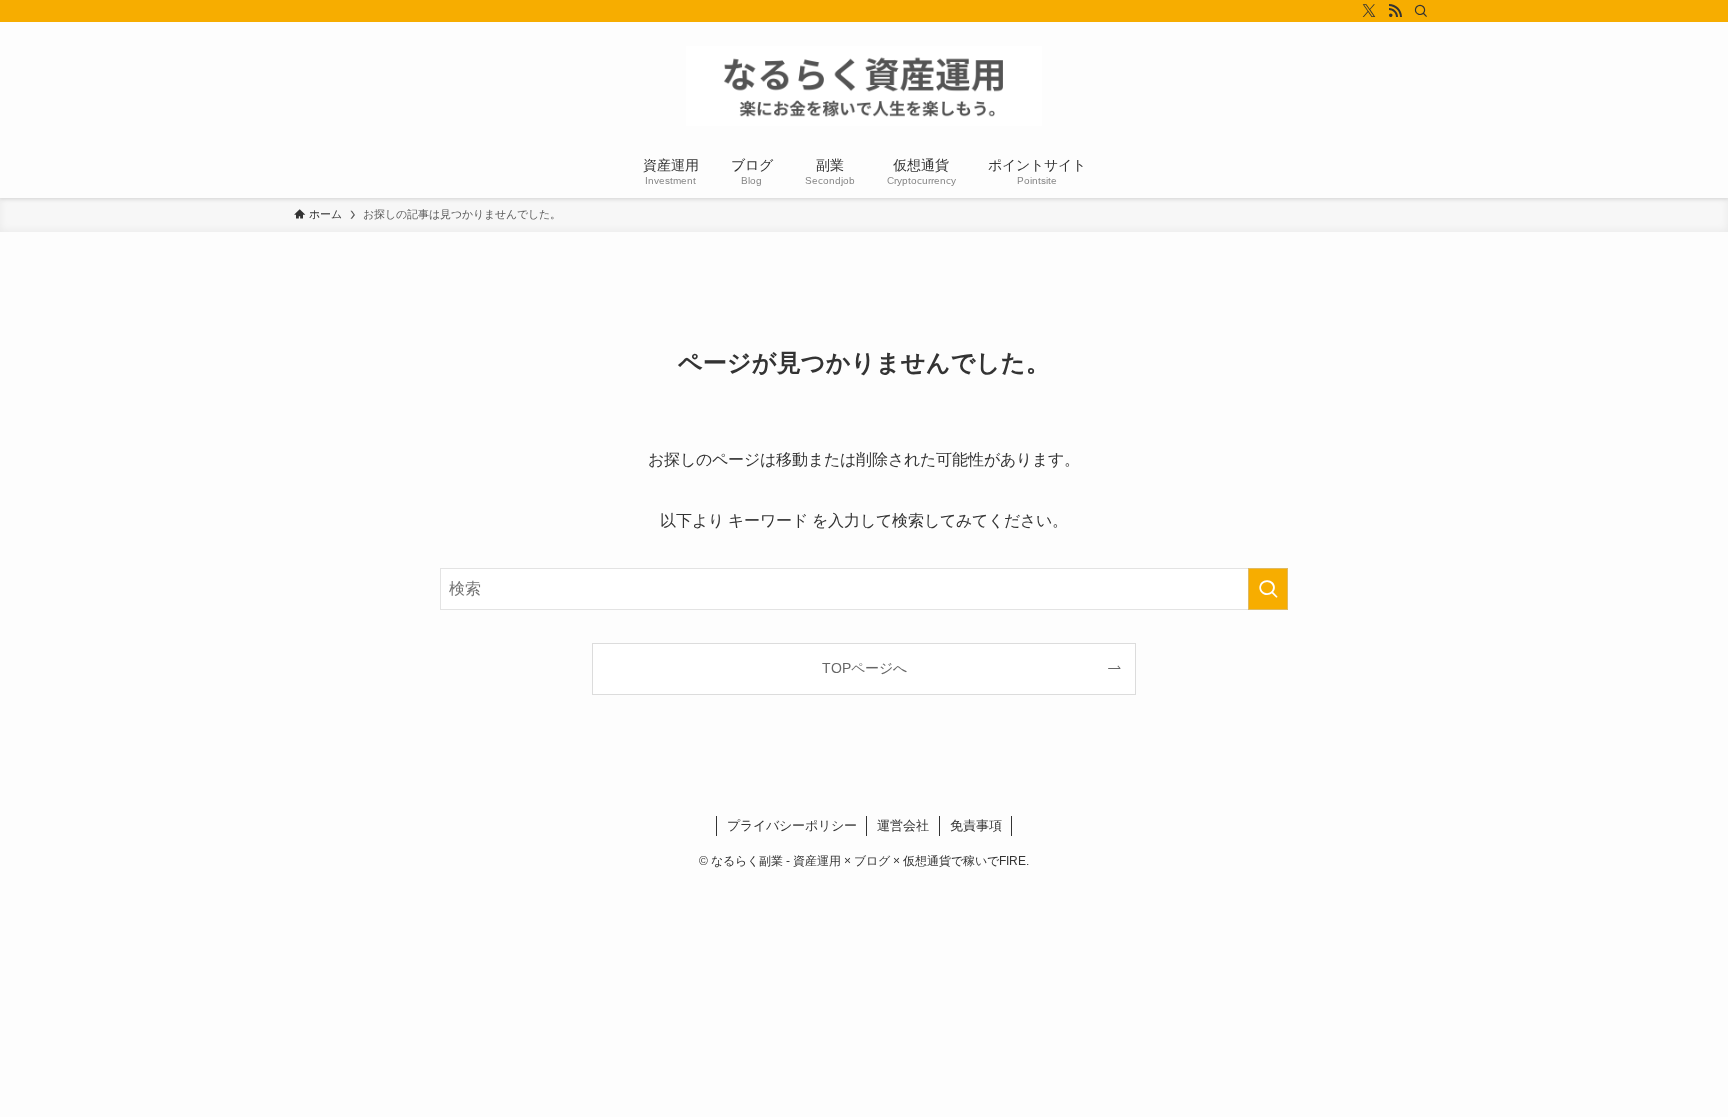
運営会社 (903, 825)
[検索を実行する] (1268, 589)
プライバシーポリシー (792, 825)
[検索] (1421, 11)
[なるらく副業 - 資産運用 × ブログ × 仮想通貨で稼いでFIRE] (864, 86)
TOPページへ (864, 668)
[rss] (1395, 11)
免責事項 (976, 825)
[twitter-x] (1369, 11)
